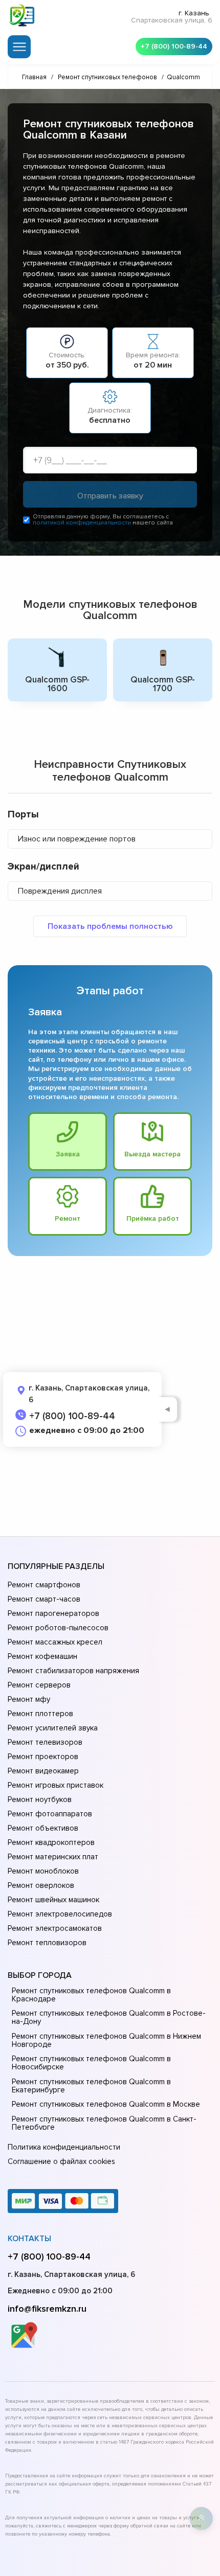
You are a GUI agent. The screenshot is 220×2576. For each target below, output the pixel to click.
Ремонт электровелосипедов (60, 1914)
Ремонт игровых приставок (56, 1785)
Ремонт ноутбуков (40, 1799)
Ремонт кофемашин (42, 1656)
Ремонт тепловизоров (47, 1943)
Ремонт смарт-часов (44, 1599)
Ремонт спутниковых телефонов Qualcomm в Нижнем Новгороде (106, 2040)
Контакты (29, 2239)
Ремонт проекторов (43, 1757)
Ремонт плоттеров (40, 1714)
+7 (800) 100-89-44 (174, 46)
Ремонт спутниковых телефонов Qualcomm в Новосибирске (91, 2063)
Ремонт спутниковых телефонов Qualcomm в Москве (106, 2104)
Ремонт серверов (39, 1685)
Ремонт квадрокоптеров (51, 1842)
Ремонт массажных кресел (55, 1642)
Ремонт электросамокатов (55, 1928)
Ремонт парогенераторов (53, 1613)
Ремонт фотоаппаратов (50, 1814)
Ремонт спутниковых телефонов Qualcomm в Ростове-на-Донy (109, 2017)
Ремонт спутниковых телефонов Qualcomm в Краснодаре (91, 1995)
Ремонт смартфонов (44, 1585)
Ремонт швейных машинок (53, 1900)
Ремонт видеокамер (43, 1771)
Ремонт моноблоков (43, 1871)
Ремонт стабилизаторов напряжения (73, 1671)
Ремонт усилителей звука (53, 1728)
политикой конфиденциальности (82, 523)
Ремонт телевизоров (45, 1742)
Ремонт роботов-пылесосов (58, 1628)
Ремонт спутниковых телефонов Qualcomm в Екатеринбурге (91, 2086)
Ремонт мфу (29, 1699)
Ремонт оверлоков (41, 1885)
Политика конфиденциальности (64, 2147)
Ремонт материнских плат (53, 1857)
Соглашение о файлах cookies (61, 2161)
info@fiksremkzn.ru (47, 2309)
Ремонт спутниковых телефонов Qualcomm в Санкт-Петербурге (104, 2123)
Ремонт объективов (43, 1828)
